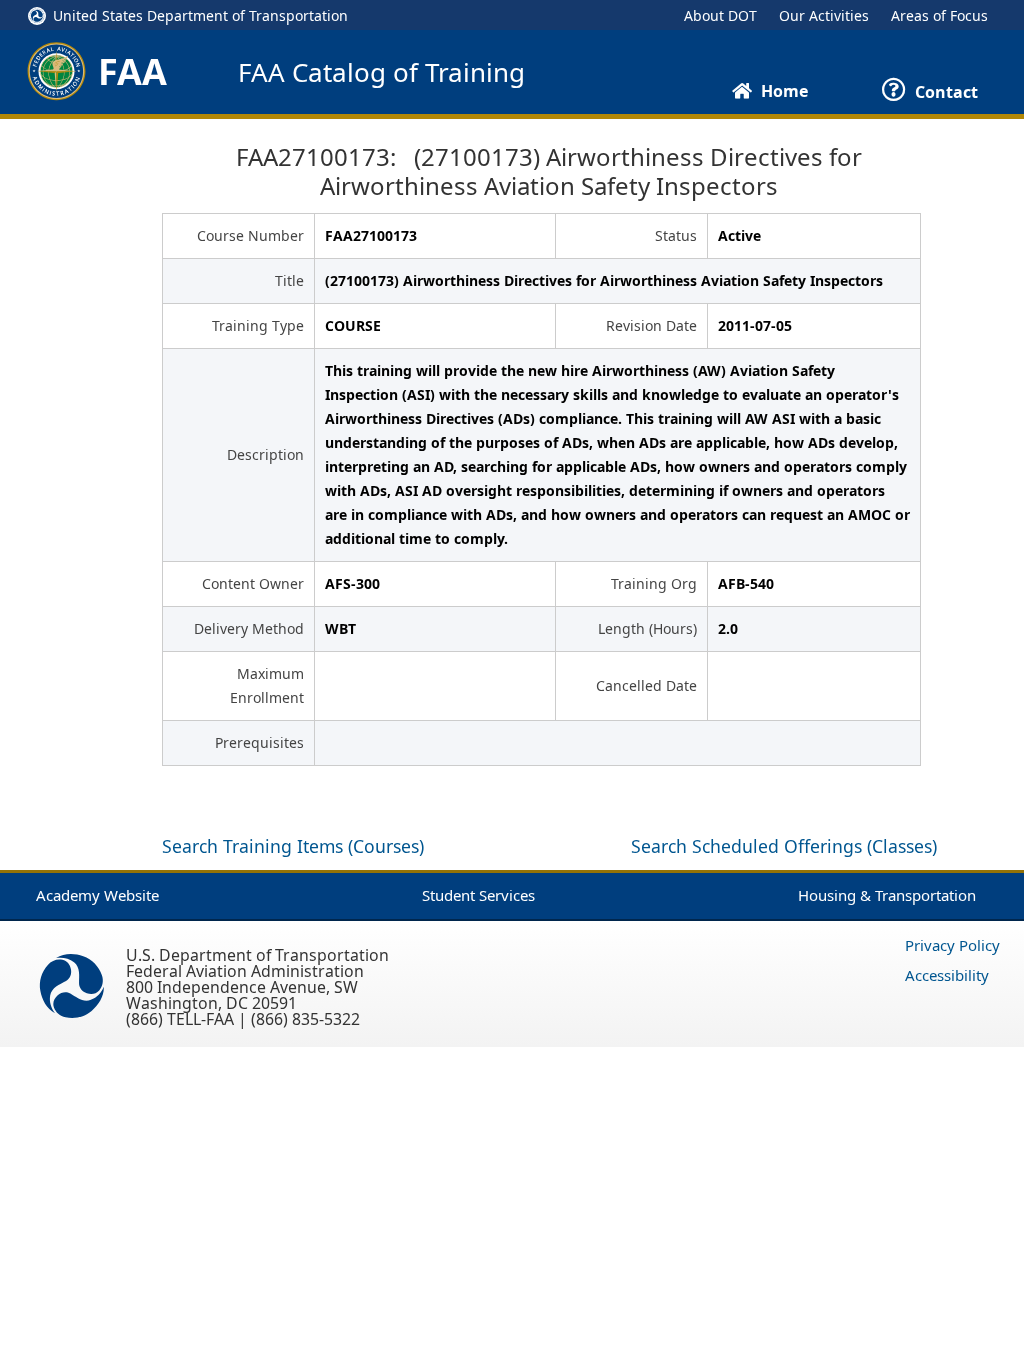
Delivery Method (249, 628)
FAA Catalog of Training (381, 72)
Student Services (478, 895)
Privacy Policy (952, 945)
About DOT (720, 15)
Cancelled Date (646, 685)
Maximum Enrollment (267, 685)
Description (265, 454)
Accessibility (947, 975)
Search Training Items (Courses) (293, 846)
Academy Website (97, 895)
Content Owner (253, 583)
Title (289, 280)
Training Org (654, 583)
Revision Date (651, 325)
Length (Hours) (647, 628)
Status (676, 235)
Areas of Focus (939, 15)
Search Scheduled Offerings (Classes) (784, 846)
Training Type (258, 325)
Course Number (250, 235)
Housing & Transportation (887, 895)
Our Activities (824, 15)
